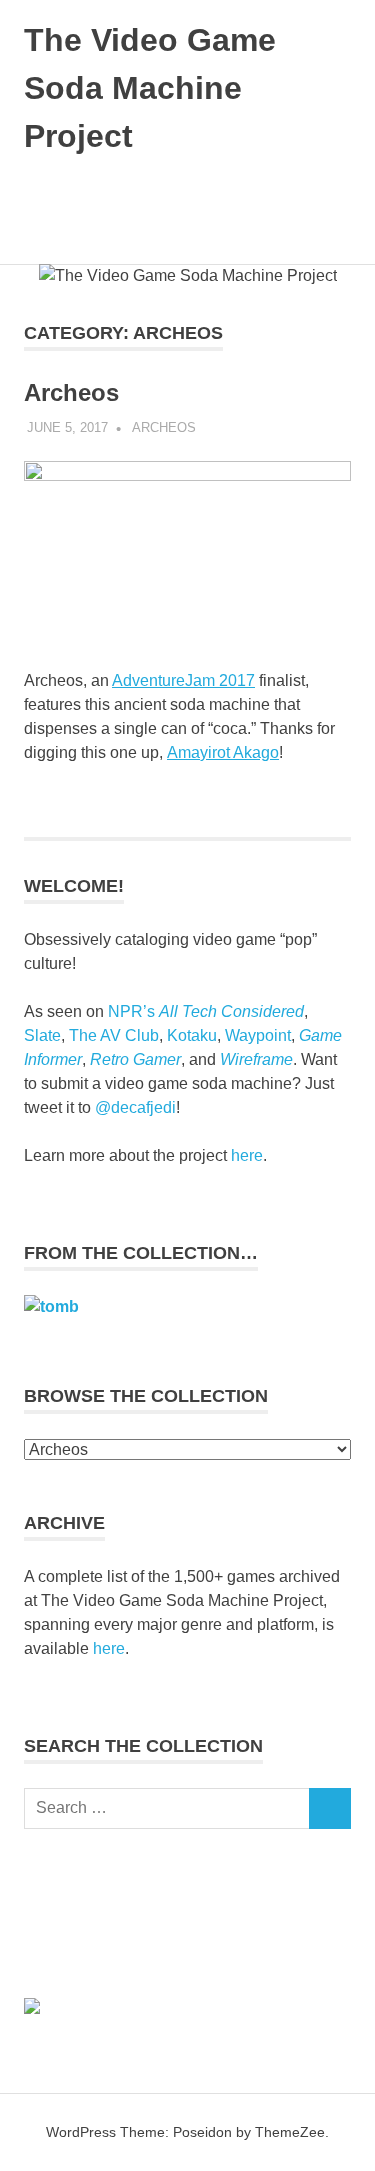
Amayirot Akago (223, 752)
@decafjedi (135, 1107)
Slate (42, 1035)
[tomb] (51, 1306)
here (247, 1155)
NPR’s (206, 1011)
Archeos (71, 392)
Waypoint (258, 1035)
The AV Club (114, 1035)
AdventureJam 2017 (183, 680)
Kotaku (192, 1035)
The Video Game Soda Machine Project (150, 88)
